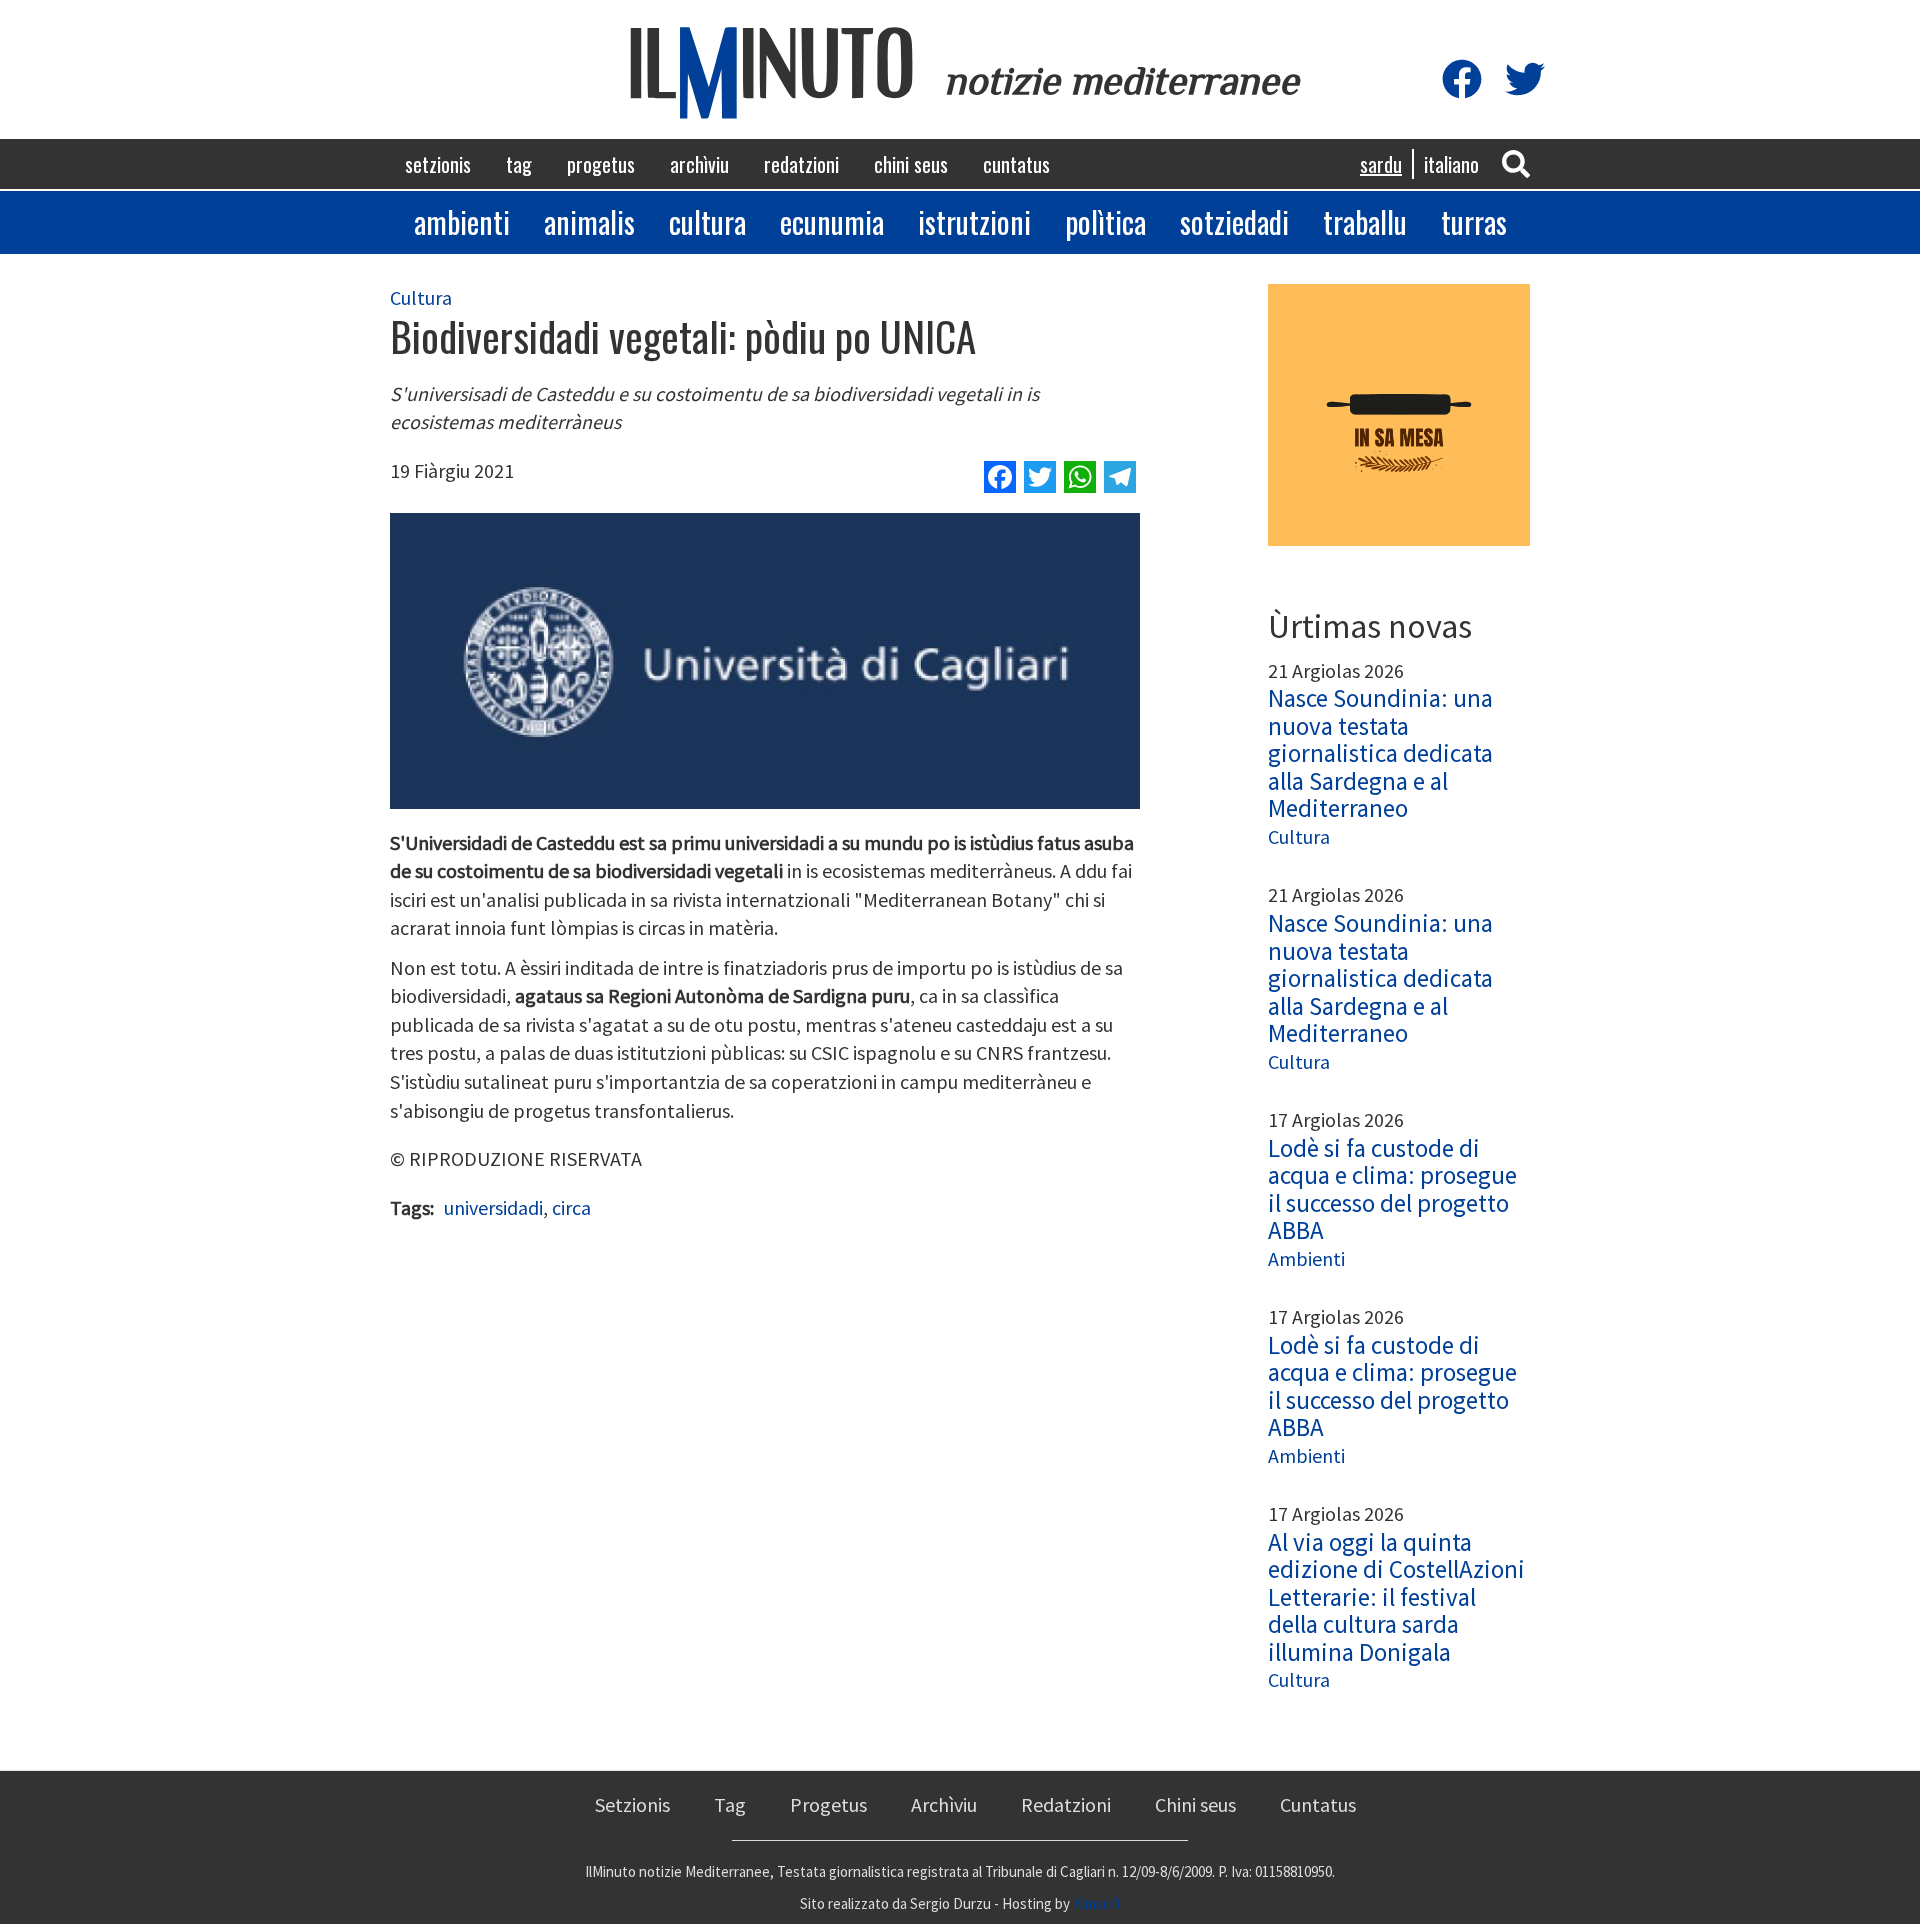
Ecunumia (832, 221)
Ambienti (462, 221)
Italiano (1451, 164)
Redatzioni (801, 164)
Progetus (601, 164)
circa (571, 1207)
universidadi (493, 1207)
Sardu (1381, 164)
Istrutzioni (974, 221)
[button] (1516, 162)
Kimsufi (1096, 1903)
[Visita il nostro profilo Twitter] (1525, 80)
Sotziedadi (1234, 221)
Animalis (589, 221)
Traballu (1365, 221)
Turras (1474, 221)
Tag (519, 164)
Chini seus (911, 164)
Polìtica (1105, 221)
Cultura (707, 221)
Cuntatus (1016, 164)
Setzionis (438, 164)
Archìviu (699, 164)
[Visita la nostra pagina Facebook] (1462, 80)
